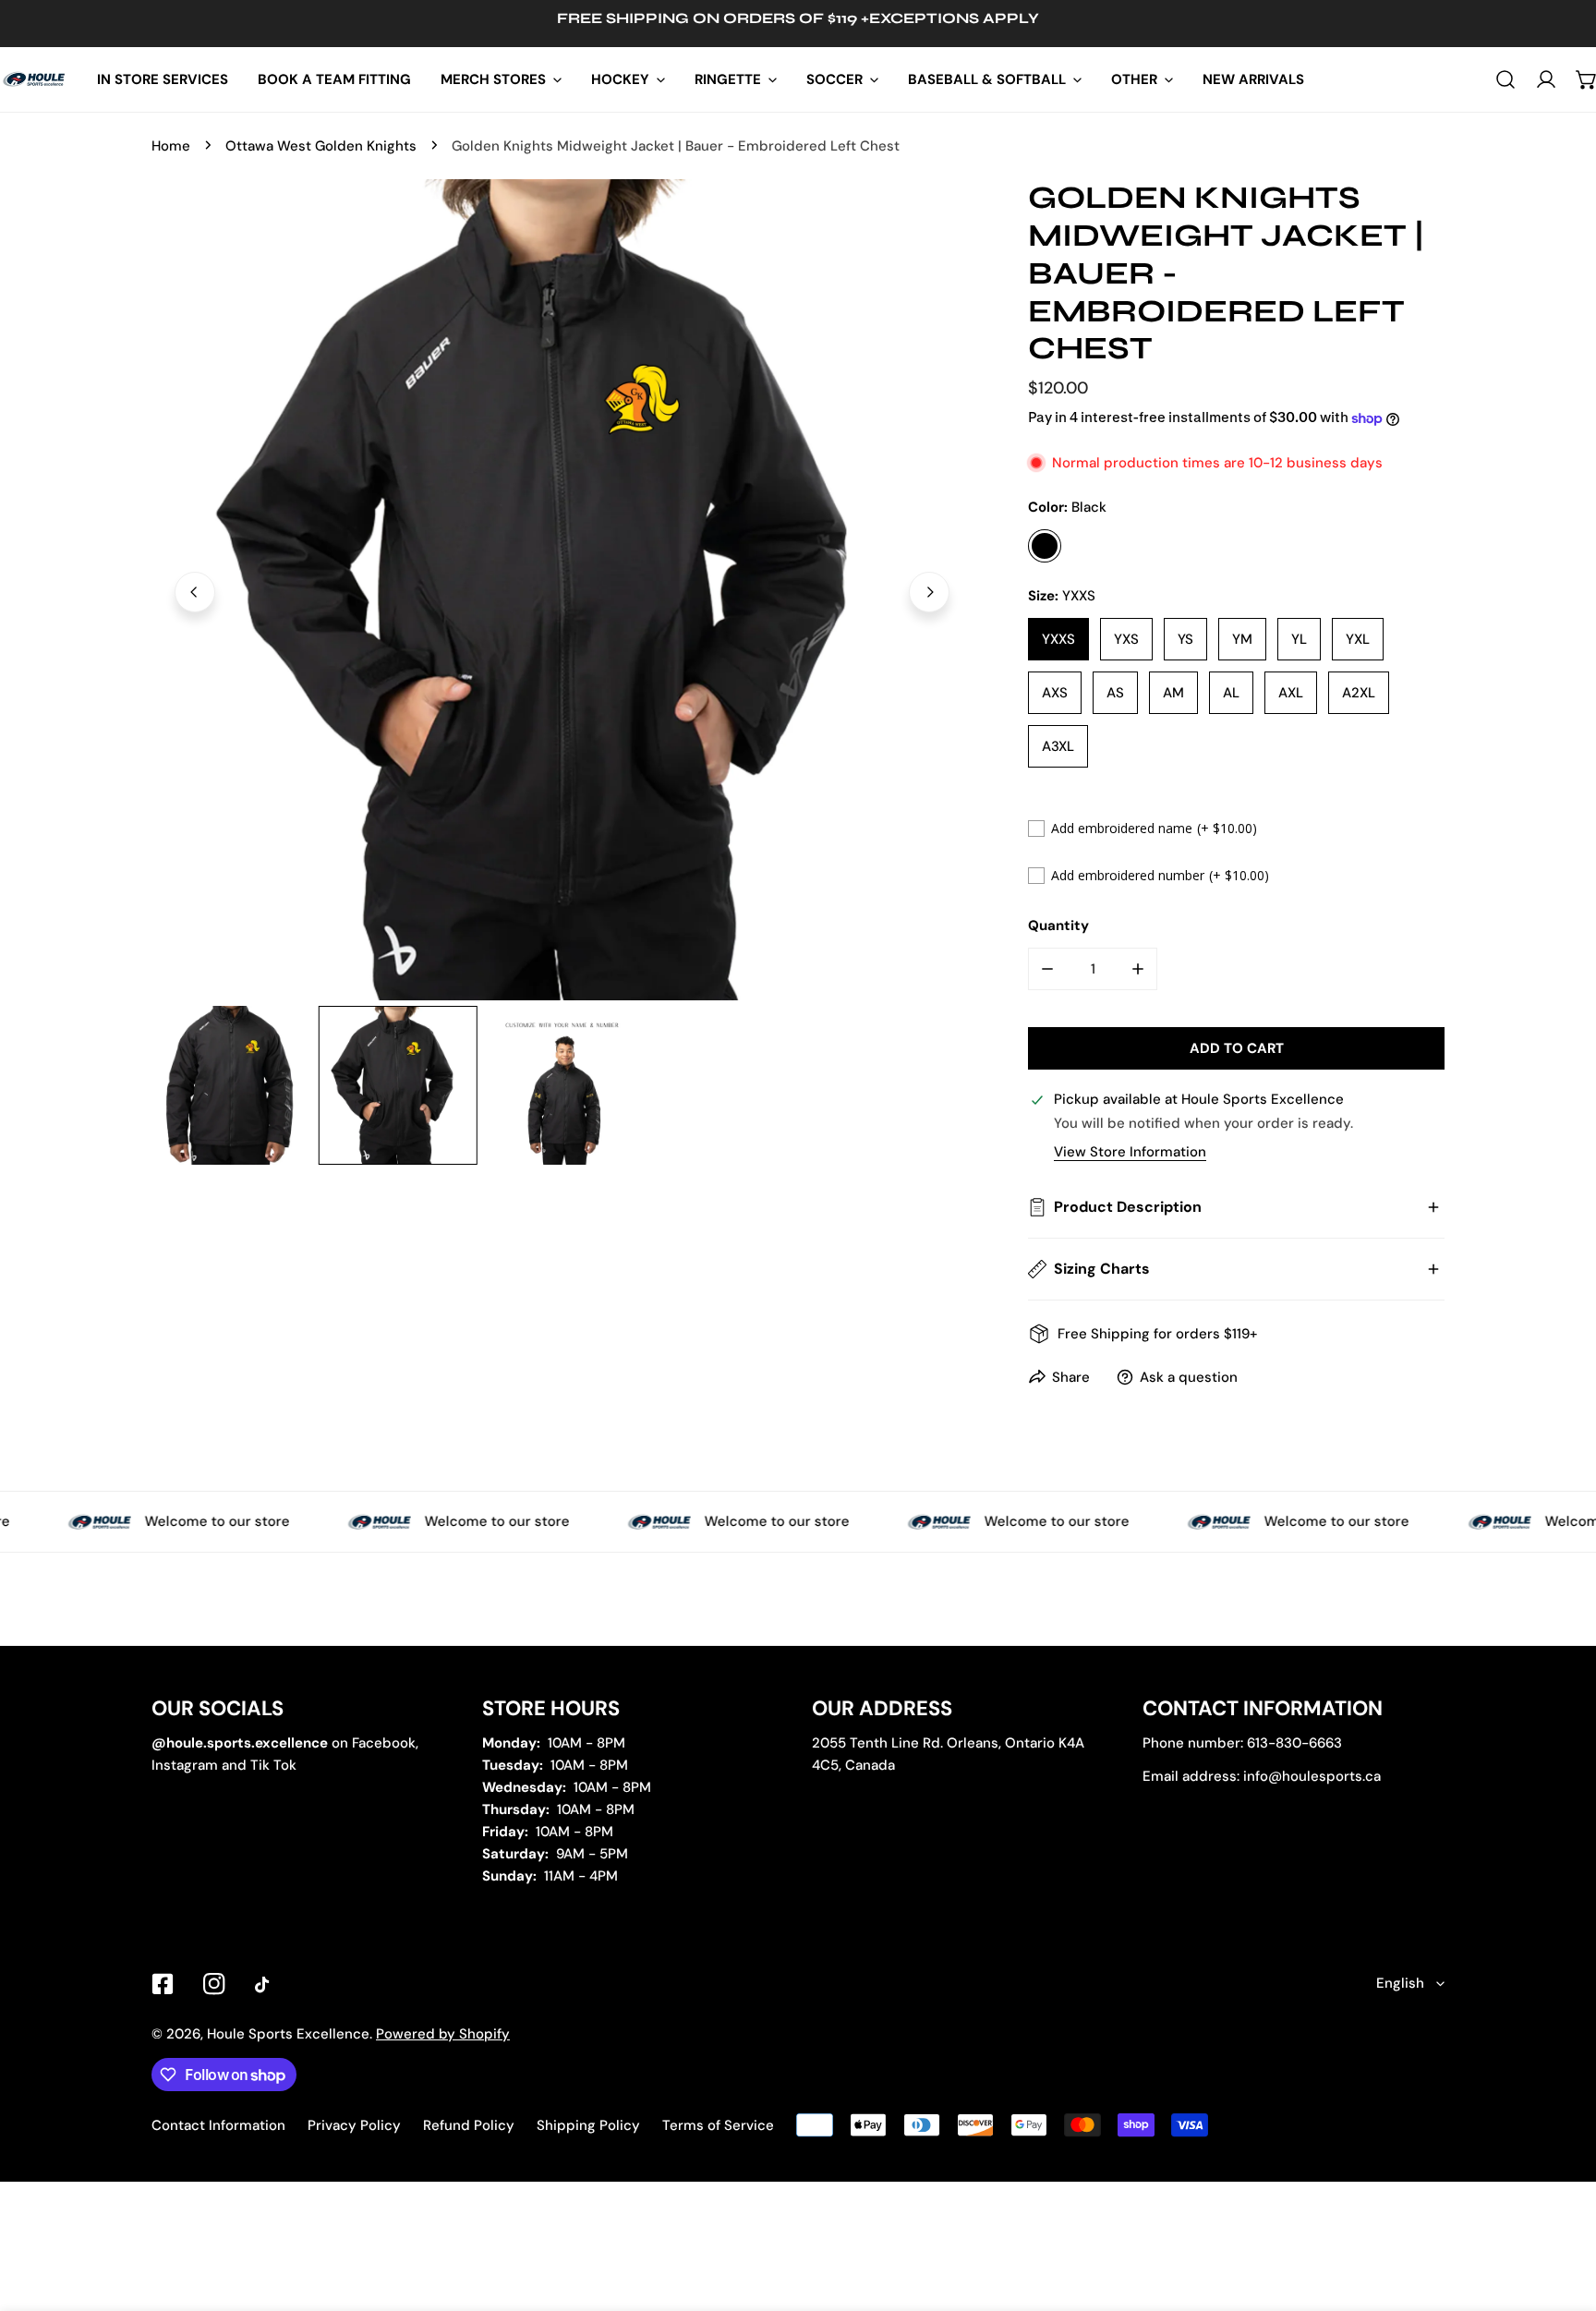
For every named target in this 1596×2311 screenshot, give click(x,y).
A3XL (1058, 746)
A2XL (1359, 693)
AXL (1291, 693)
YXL (1358, 639)
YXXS (1058, 639)
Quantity (1058, 926)
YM (1242, 639)
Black (1045, 546)
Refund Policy (469, 2125)
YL (1299, 639)
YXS (1126, 639)
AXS (1055, 693)
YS (1185, 639)
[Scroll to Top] (1563, 2213)
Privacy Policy (354, 2125)
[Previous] (195, 592)
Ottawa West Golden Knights (321, 146)
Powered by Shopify (443, 2034)
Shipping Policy (588, 2125)
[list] (562, 590)
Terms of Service (718, 2125)
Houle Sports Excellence (288, 2034)
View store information (1130, 1152)
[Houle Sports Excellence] (35, 79)
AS (1115, 693)
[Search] (1505, 79)
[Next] (929, 592)
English (1400, 1983)
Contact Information (218, 2125)
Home (171, 146)
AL (1231, 693)
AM (1173, 693)
